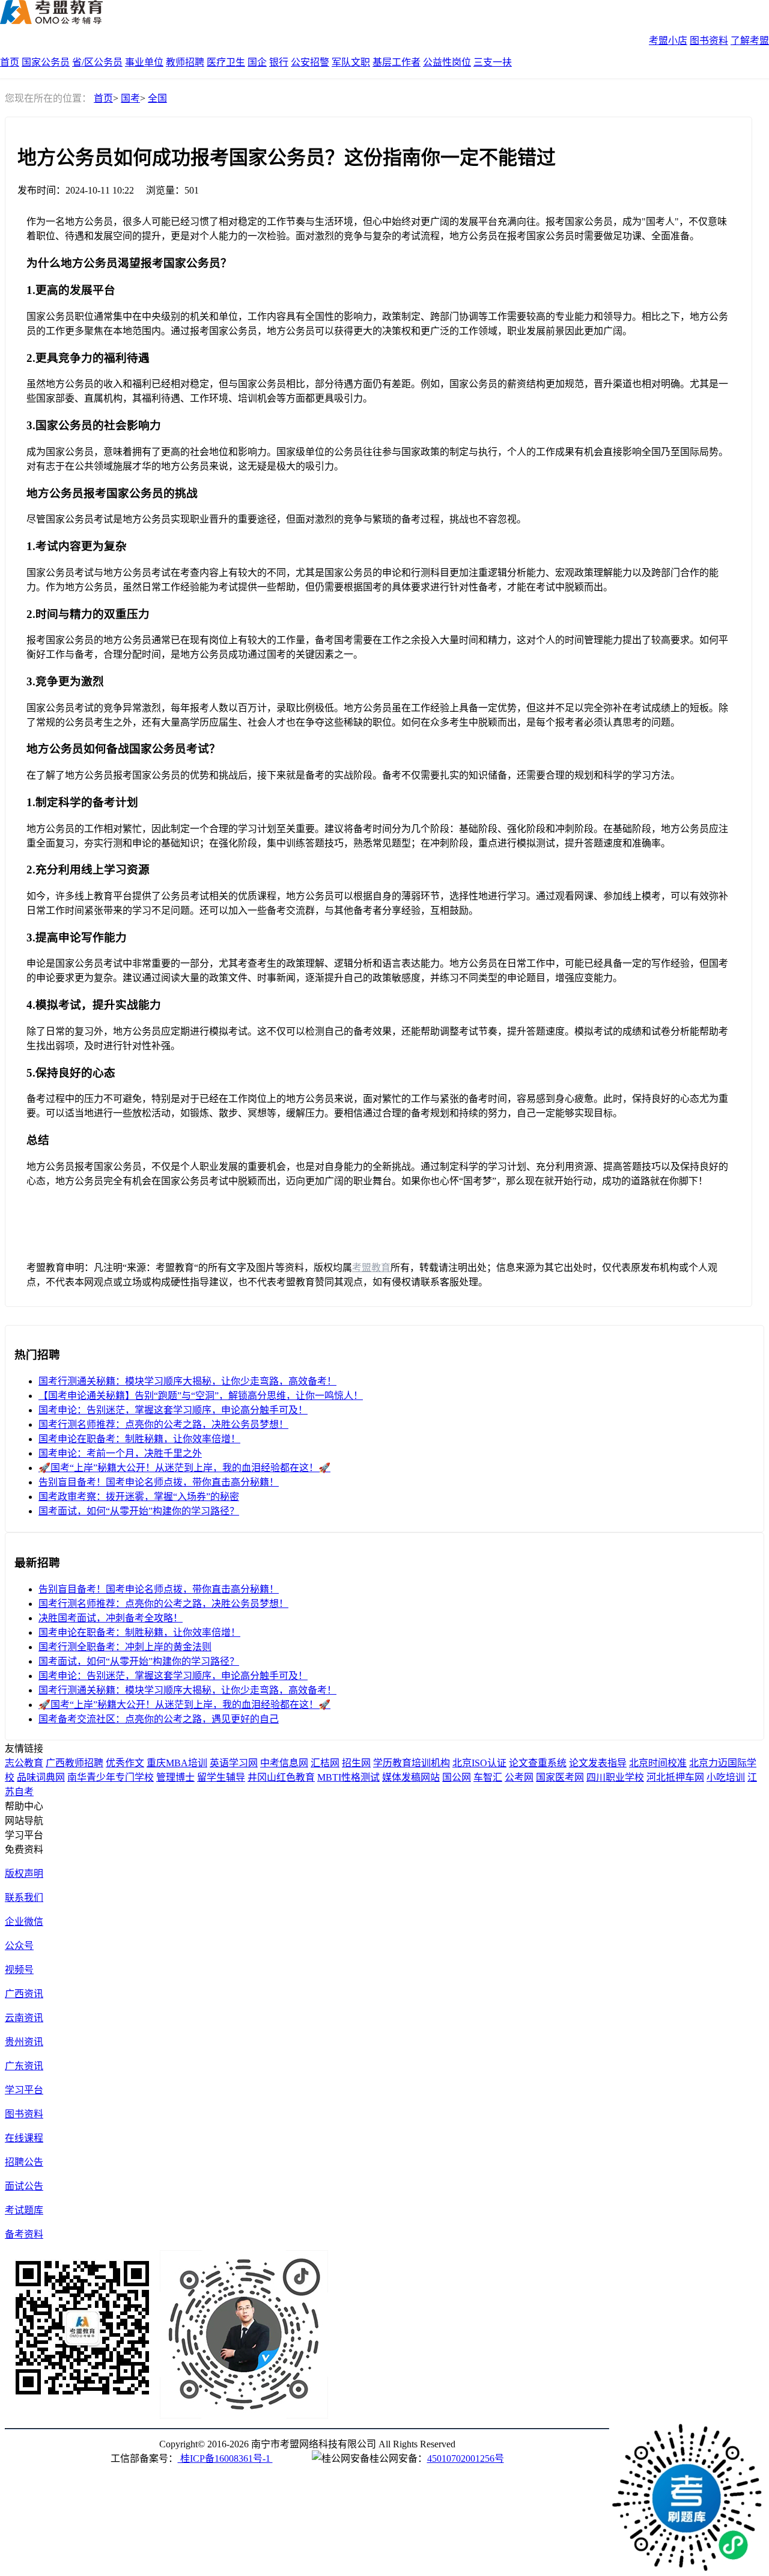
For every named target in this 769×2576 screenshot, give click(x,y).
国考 (130, 98)
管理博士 (175, 1777)
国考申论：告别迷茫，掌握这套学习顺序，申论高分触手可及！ (173, 1410)
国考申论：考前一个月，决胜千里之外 (120, 1453)
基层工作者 (397, 62)
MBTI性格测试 (348, 1777)
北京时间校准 (658, 1763)
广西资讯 (24, 1994)
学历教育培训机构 (412, 1763)
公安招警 (310, 62)
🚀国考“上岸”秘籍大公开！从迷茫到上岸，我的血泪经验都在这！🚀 (184, 1468)
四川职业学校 (615, 1777)
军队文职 (351, 62)
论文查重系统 (538, 1763)
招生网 (356, 1763)
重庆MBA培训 (177, 1763)
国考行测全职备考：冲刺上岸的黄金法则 (125, 1647)
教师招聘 (185, 62)
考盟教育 (371, 1268)
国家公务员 (46, 62)
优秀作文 (125, 1763)
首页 (10, 62)
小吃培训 (726, 1777)
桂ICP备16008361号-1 (225, 2458)
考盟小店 (668, 41)
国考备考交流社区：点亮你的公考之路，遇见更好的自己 (159, 1719)
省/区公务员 (97, 62)
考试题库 (24, 2210)
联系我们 (24, 1898)
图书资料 (709, 41)
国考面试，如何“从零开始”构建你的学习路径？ (139, 1511)
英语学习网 (234, 1763)
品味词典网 (41, 1777)
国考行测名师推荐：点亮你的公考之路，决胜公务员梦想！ (163, 1424)
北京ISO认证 (479, 1763)
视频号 (19, 1970)
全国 (157, 98)
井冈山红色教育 (281, 1777)
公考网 (519, 1777)
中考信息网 (284, 1763)
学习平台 (24, 2090)
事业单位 (144, 62)
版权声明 (24, 1874)
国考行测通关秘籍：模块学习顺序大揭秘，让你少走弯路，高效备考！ (187, 1381)
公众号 (19, 1946)
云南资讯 (24, 2018)
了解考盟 (750, 41)
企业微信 (24, 1922)
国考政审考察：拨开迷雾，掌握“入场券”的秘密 (139, 1497)
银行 (279, 62)
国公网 (457, 1777)
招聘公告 (24, 2162)
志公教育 (24, 1763)
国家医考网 (560, 1777)
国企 (257, 62)
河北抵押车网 (675, 1777)
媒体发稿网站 (411, 1777)
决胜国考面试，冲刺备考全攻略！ (111, 1618)
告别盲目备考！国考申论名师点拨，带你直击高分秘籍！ (159, 1482)
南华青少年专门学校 (111, 1777)
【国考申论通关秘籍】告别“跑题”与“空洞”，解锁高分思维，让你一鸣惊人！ (201, 1396)
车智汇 (488, 1777)
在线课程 (24, 2138)
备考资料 (24, 2234)
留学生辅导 (221, 1777)
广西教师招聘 (74, 1763)
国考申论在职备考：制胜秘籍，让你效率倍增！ (139, 1439)
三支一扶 (493, 62)
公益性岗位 (447, 62)
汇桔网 (325, 1763)
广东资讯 (24, 2066)
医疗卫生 (226, 62)
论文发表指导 (598, 1763)
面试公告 (24, 2186)
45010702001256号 (466, 2458)
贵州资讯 (24, 2042)
